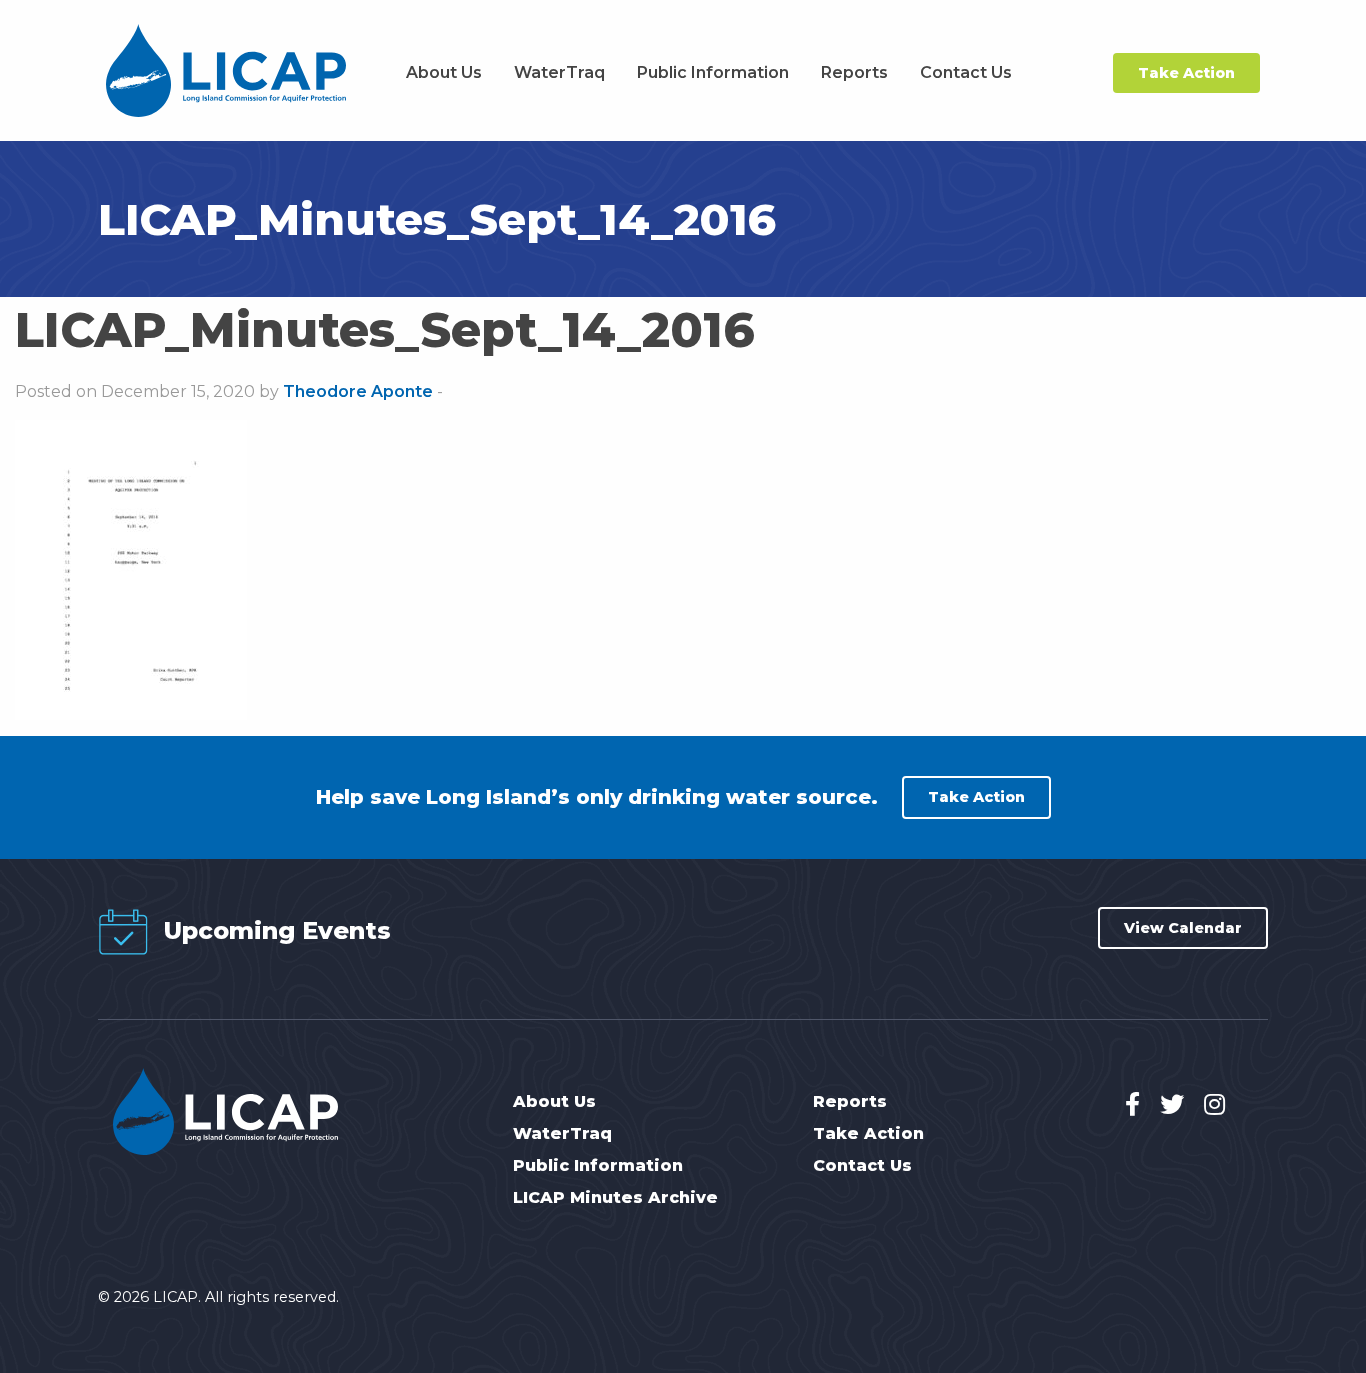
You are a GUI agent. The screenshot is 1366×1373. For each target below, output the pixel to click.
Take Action (1186, 73)
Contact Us (966, 72)
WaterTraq (559, 72)
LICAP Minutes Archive (615, 1198)
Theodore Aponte (358, 391)
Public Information (713, 72)
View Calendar (1183, 928)
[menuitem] (444, 73)
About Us (444, 72)
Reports (854, 72)
